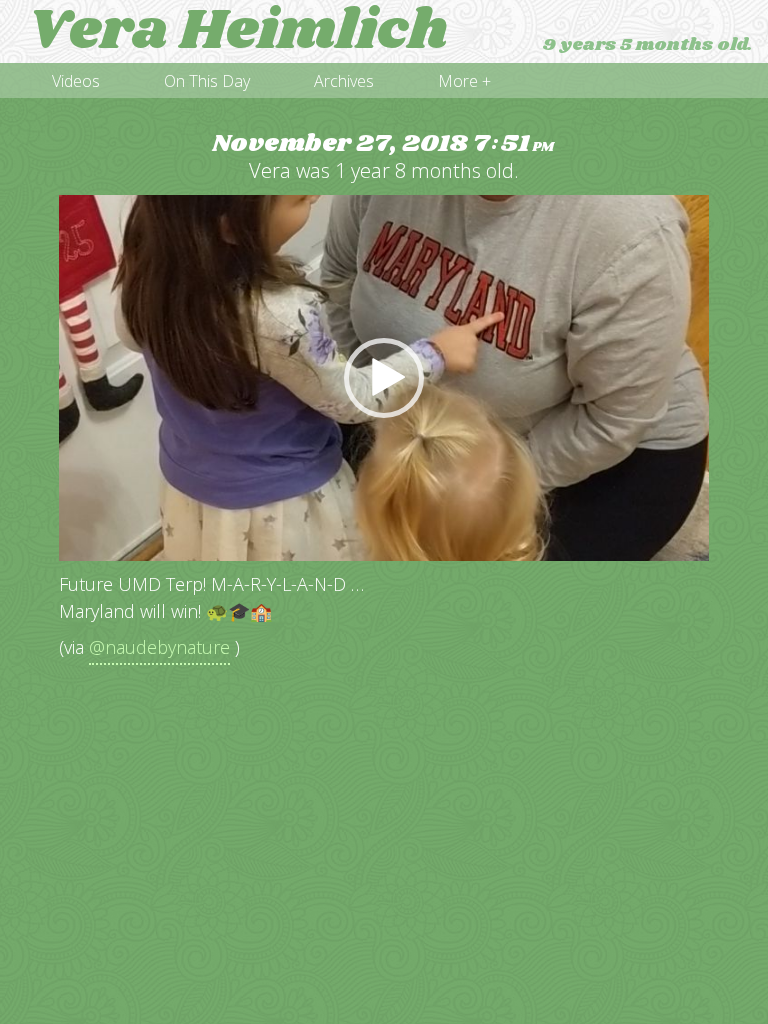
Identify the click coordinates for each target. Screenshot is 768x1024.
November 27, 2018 (383, 144)
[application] (384, 378)
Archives (344, 81)
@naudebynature (159, 647)
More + (464, 81)
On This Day (207, 81)
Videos (76, 81)
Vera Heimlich (237, 32)
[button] (384, 378)
